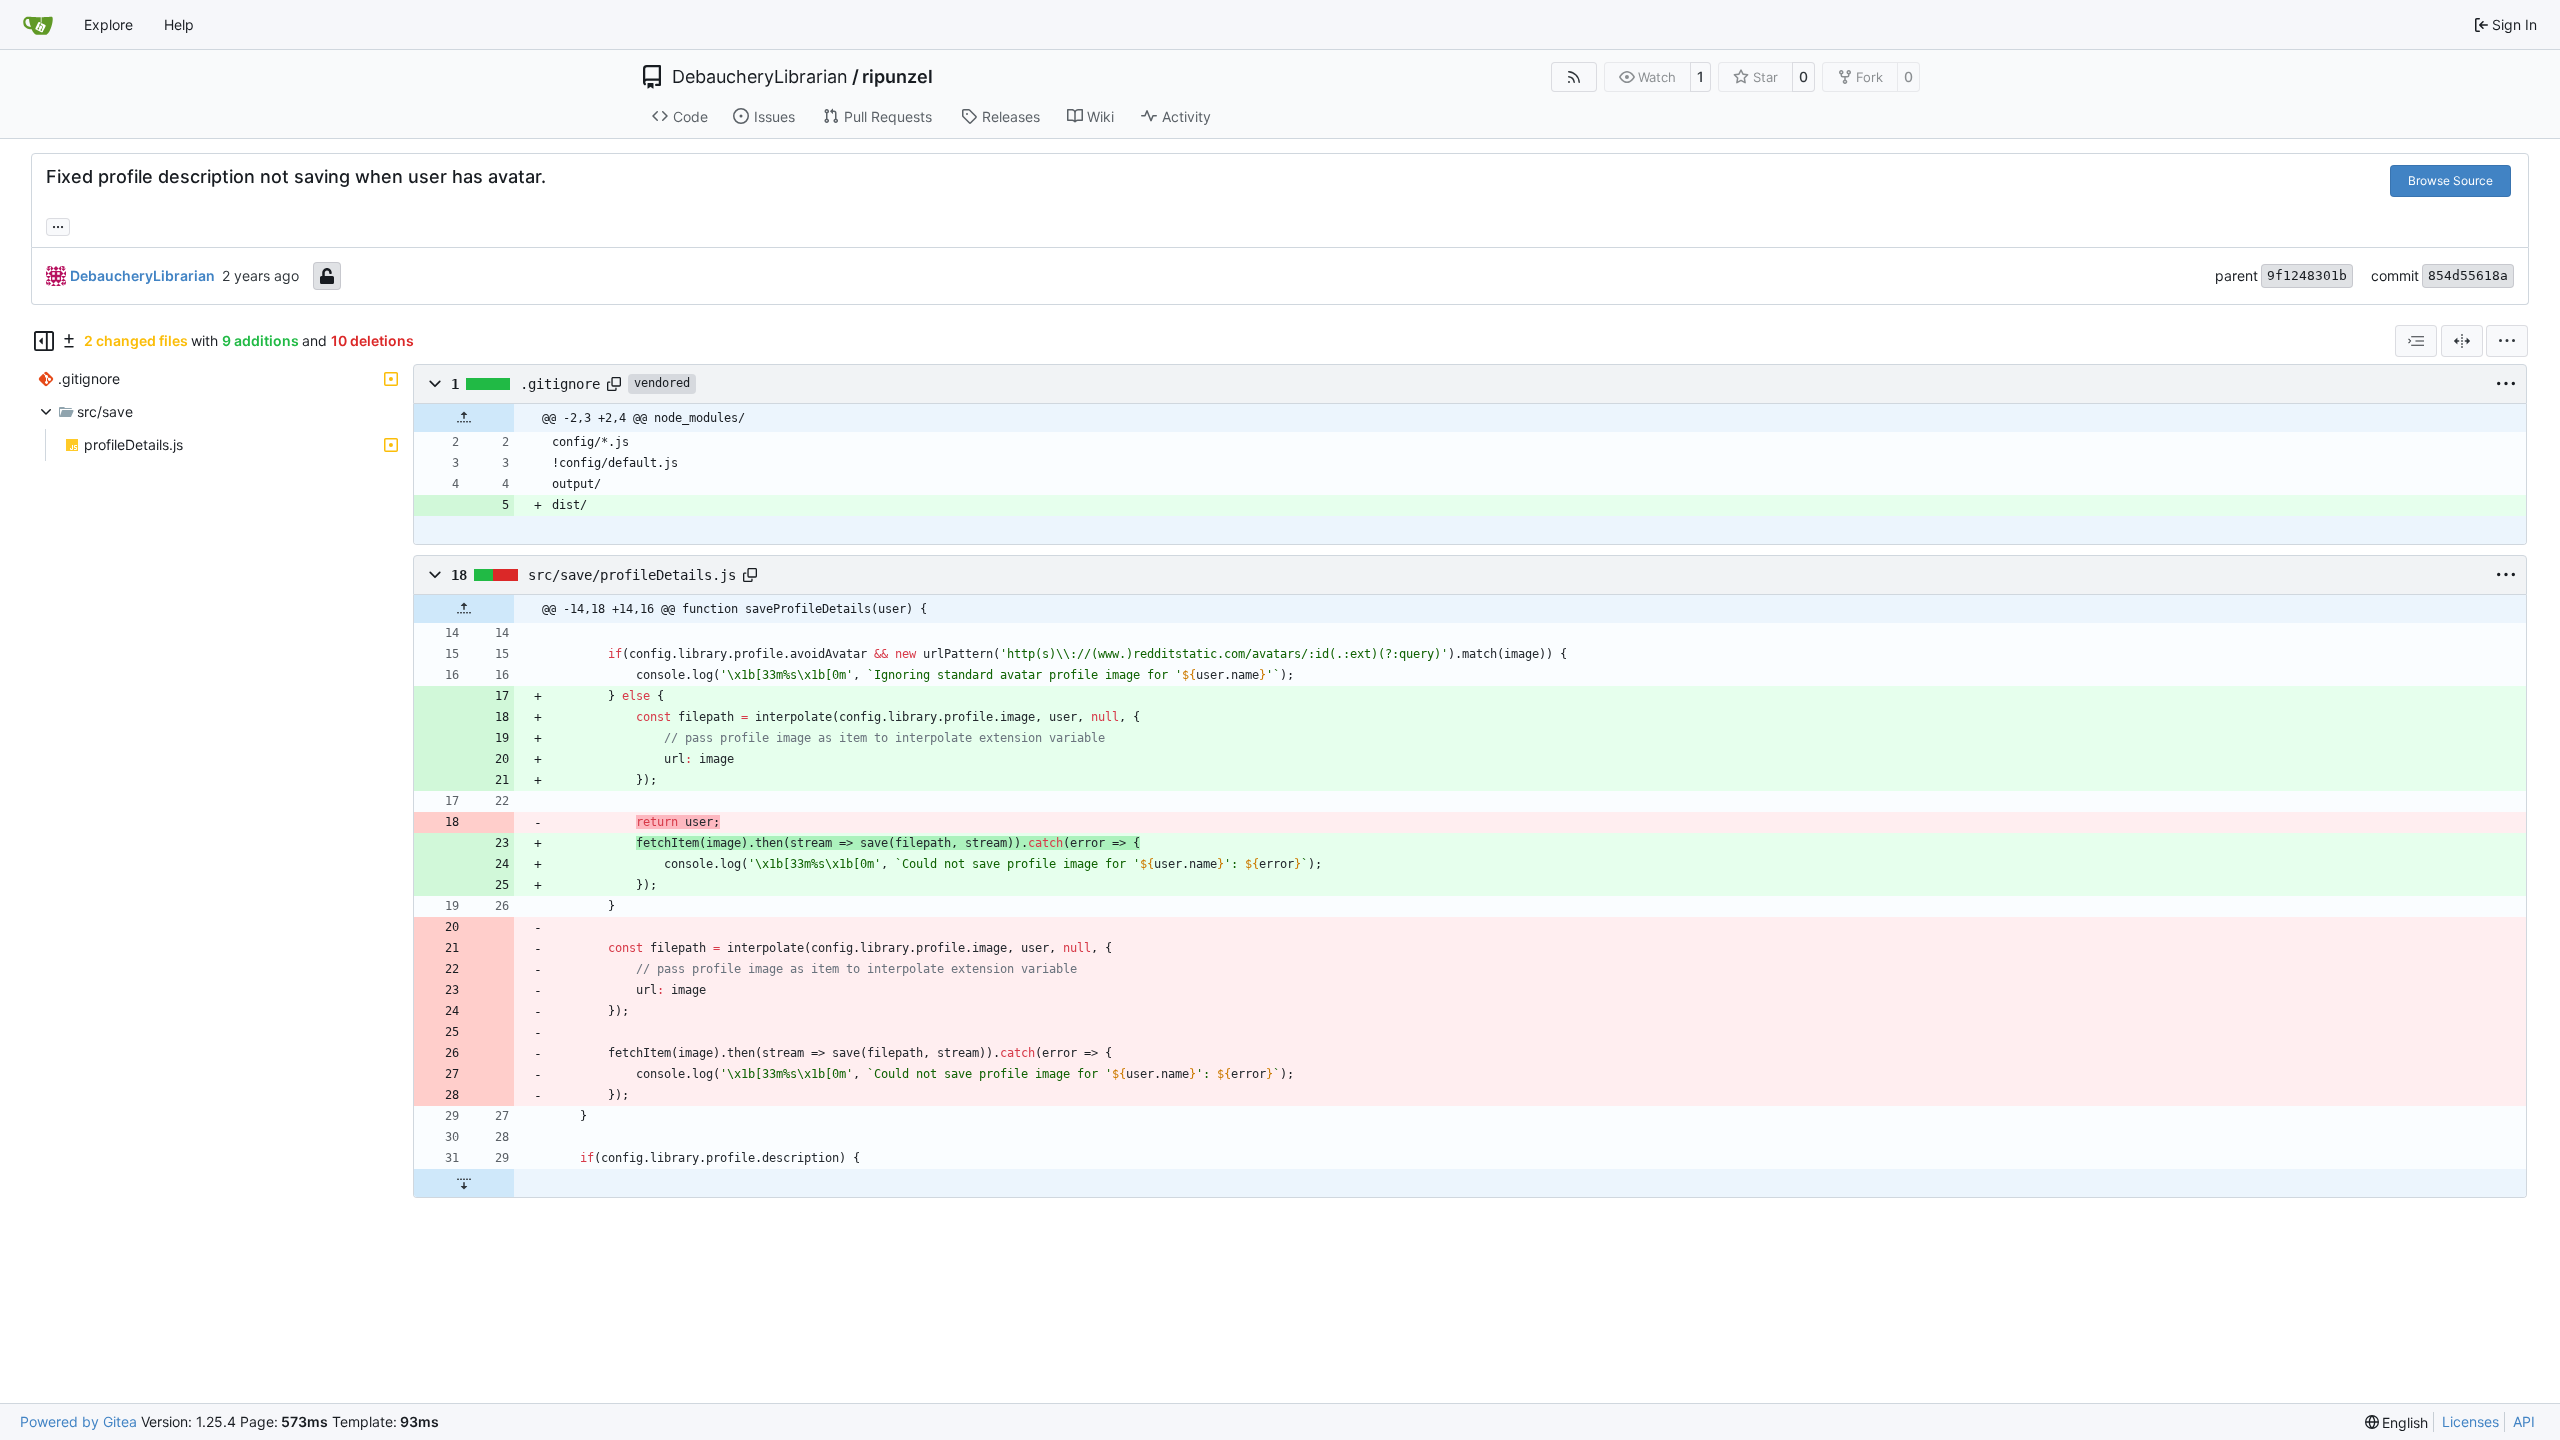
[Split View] (2462, 341)
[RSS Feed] (1574, 77)
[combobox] (2416, 341)
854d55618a (2468, 275)
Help (179, 24)
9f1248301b (2307, 275)
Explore (108, 24)
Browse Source (2450, 180)
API (2524, 1421)
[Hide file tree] (44, 341)
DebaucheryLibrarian (760, 77)
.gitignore (560, 384)
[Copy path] (614, 384)
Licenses (2470, 1421)
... (58, 224)
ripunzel (897, 77)
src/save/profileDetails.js (632, 575)
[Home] (38, 25)
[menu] (2507, 341)
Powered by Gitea (78, 1421)
